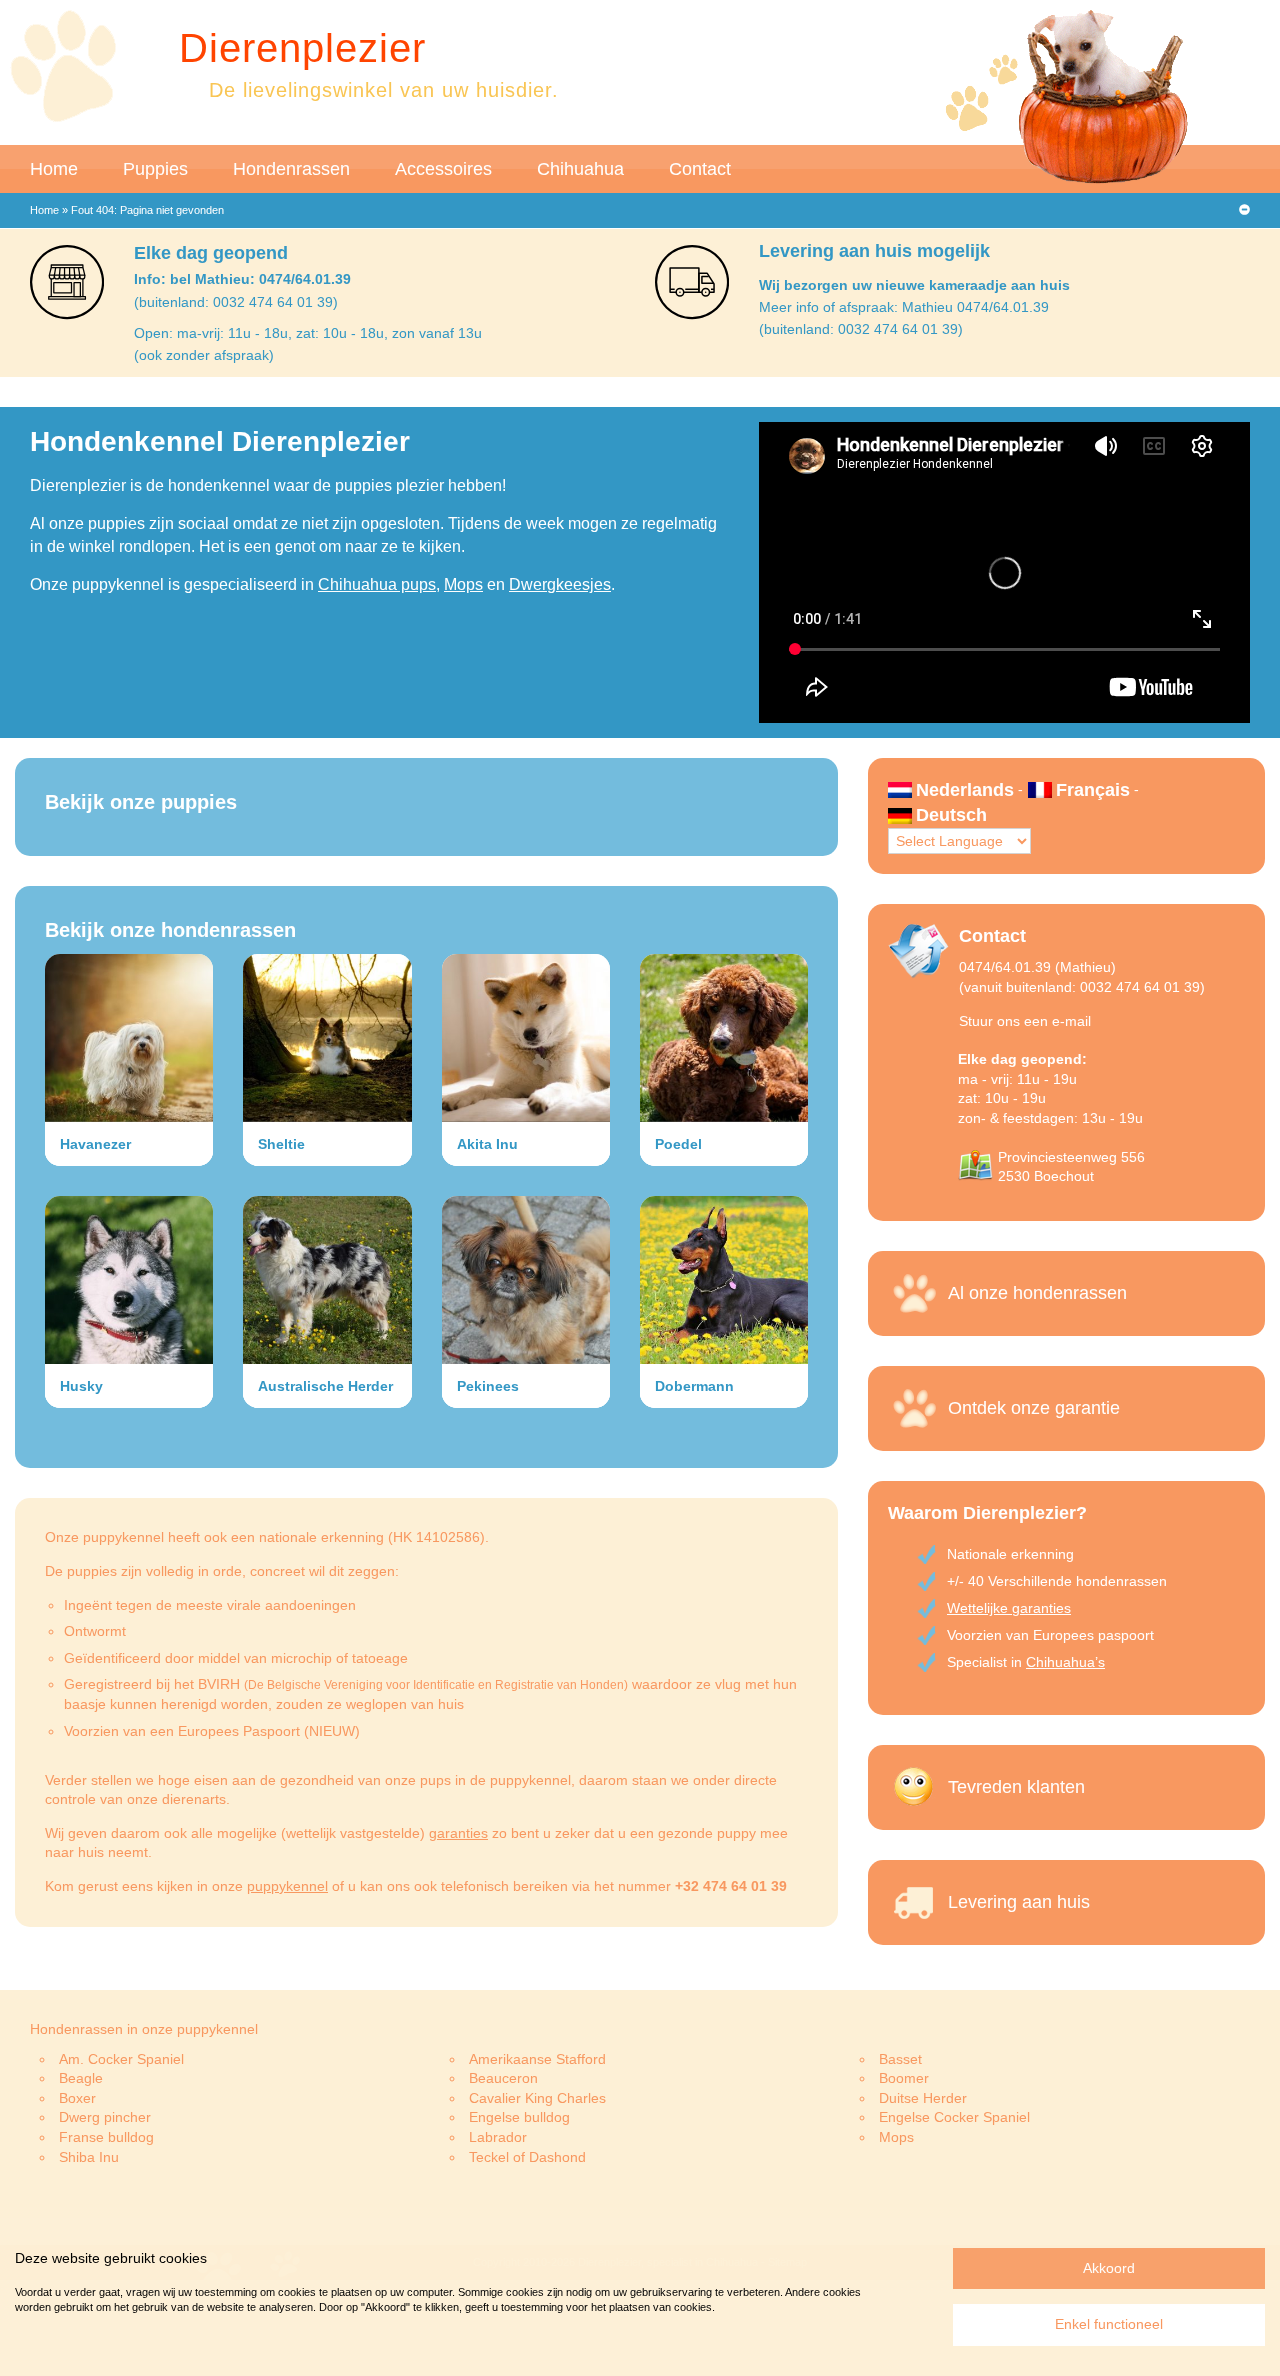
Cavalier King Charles (537, 2098)
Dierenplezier (302, 48)
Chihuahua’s (1065, 1662)
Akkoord (1109, 2268)
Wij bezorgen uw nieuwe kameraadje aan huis (914, 285)
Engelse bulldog (519, 2117)
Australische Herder (325, 1386)
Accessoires (443, 169)
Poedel (678, 1144)
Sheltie (281, 1144)
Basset (900, 2059)
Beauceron (503, 2078)
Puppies (155, 169)
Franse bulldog (106, 2137)
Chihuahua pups (377, 584)
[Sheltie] (327, 1038)
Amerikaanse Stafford (537, 2059)
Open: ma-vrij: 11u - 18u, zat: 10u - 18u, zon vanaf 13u (308, 333)
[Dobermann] (724, 1280)
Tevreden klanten (1016, 1787)
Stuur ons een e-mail (1025, 1021)
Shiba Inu (89, 2157)
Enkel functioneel (1109, 2324)
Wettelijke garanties (1009, 1608)
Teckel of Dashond (527, 2157)
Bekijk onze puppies (141, 802)
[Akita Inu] (526, 1038)
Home (54, 169)
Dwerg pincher (105, 2117)
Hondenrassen (291, 169)
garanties (458, 1833)
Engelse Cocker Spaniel (954, 2117)
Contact (700, 169)
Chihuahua (580, 169)
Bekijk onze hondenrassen (170, 930)
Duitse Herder (923, 2098)
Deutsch (951, 815)
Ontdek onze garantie (1034, 1408)
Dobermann (694, 1386)
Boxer (77, 2098)
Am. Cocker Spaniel (121, 2059)
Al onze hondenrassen (1037, 1293)
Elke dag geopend (211, 253)
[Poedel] (724, 1038)
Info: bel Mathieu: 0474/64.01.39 (242, 279)
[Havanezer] (129, 1038)
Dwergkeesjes (560, 584)
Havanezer (95, 1144)
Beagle (81, 2078)
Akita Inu (487, 1144)
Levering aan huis (1019, 1902)
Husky (81, 1386)
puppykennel (287, 1886)
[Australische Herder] (327, 1280)
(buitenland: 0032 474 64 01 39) (236, 302)
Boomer (904, 2078)
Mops (463, 584)
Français (1093, 790)
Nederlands (965, 790)
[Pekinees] (526, 1280)
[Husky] (129, 1280)
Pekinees (488, 1386)
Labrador (498, 2137)
